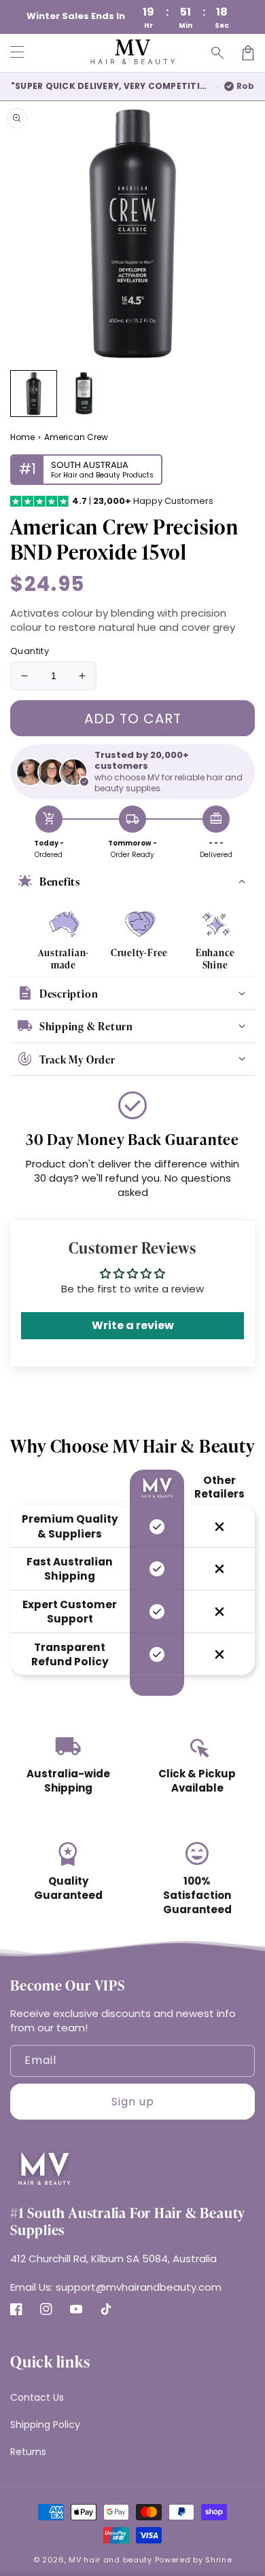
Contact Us (37, 2397)
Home (22, 437)
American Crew (76, 437)
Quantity (30, 651)
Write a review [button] (133, 1325)
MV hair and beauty (110, 2560)
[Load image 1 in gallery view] (34, 394)
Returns (28, 2452)
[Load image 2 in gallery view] (84, 394)
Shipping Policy (45, 2425)
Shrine (218, 2560)
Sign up (133, 2102)
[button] (218, 53)
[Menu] (17, 53)
